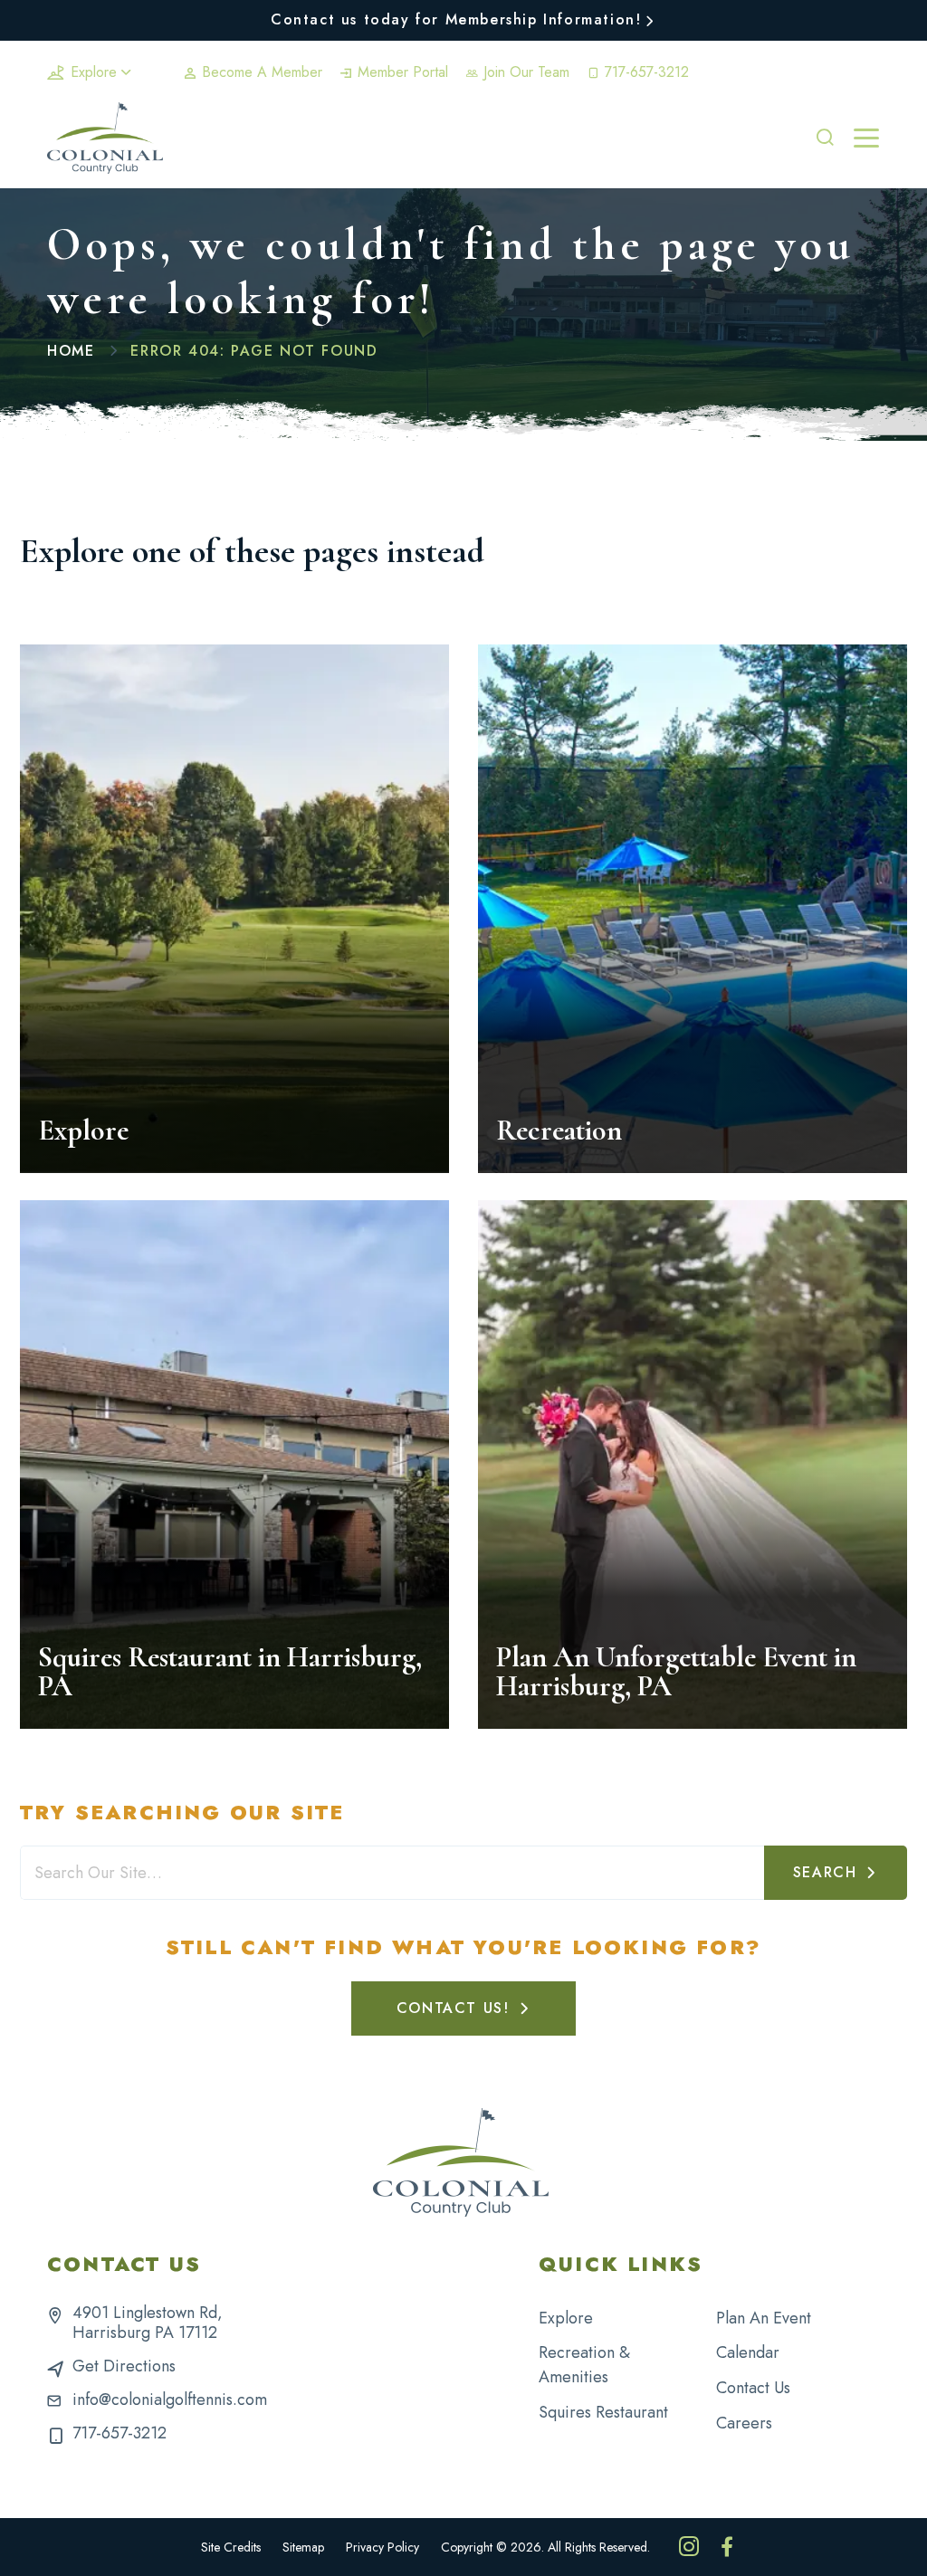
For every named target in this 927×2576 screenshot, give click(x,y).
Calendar (748, 2352)
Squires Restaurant (603, 2412)
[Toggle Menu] (866, 138)
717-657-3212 (645, 72)
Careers (744, 2423)
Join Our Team (524, 72)
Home (71, 351)
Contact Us (753, 2388)
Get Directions (124, 2366)
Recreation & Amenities (584, 2365)
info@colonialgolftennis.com (170, 2399)
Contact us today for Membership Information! (456, 19)
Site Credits (231, 2547)
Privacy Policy (382, 2547)
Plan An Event (764, 2318)
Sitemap (303, 2547)
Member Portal (401, 72)
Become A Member (260, 72)
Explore (94, 72)
